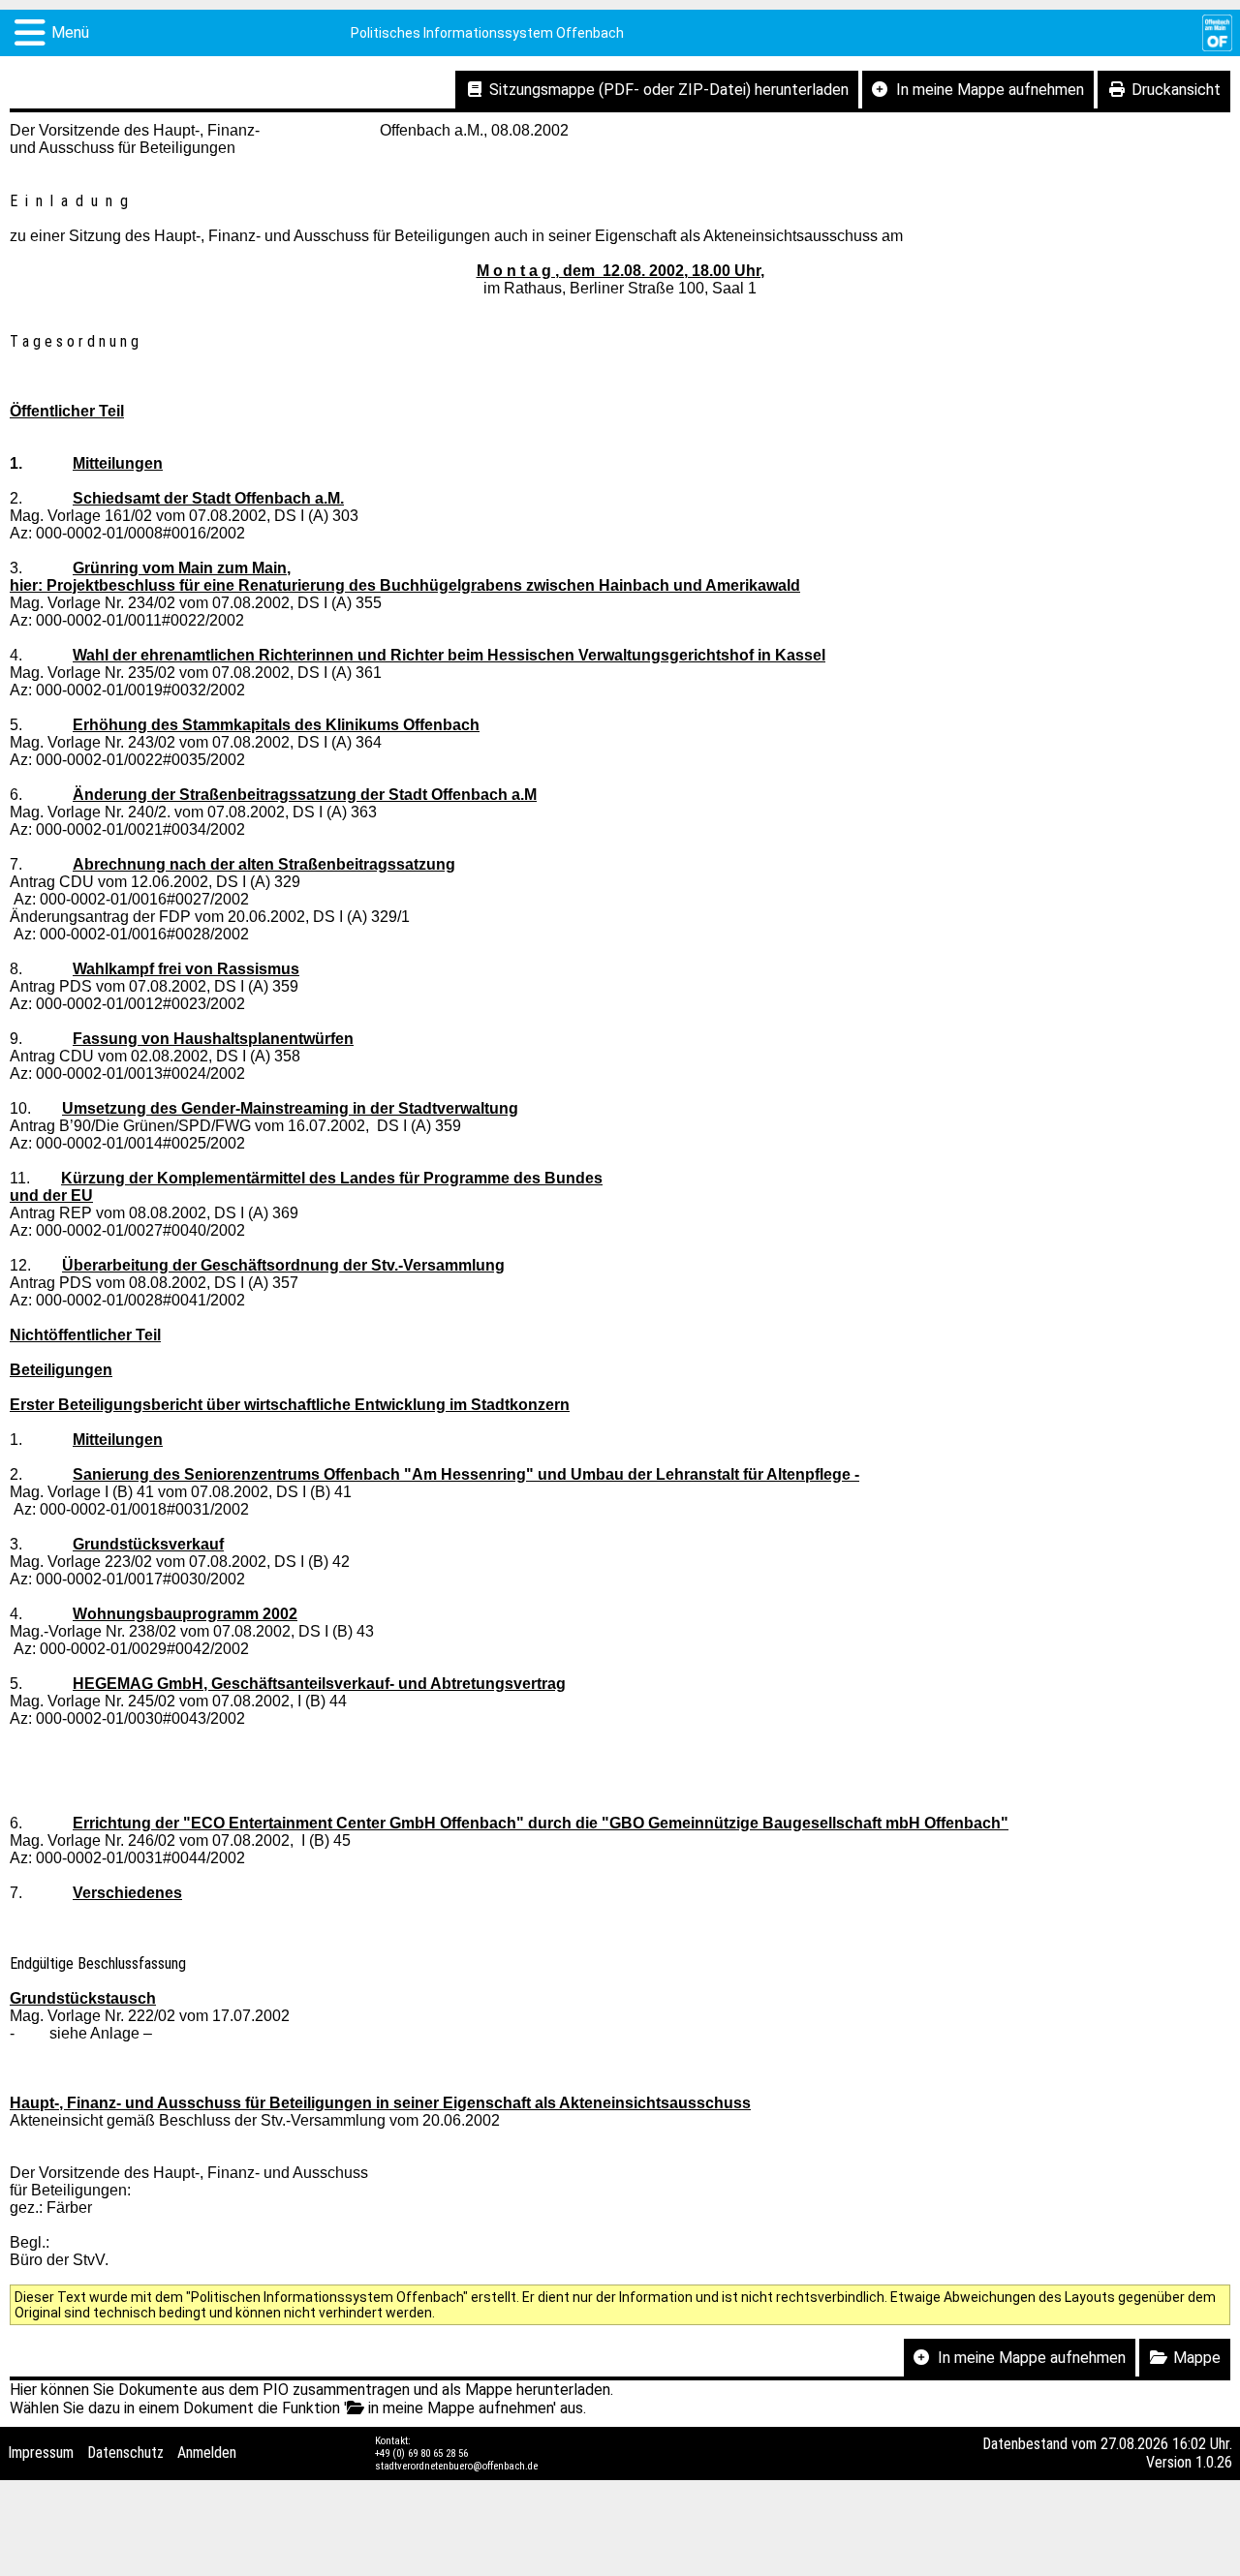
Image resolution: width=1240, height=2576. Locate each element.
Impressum (41, 2453)
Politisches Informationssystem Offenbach (487, 33)
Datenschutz (125, 2453)
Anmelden (207, 2453)
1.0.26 (1214, 2462)
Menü (70, 32)
